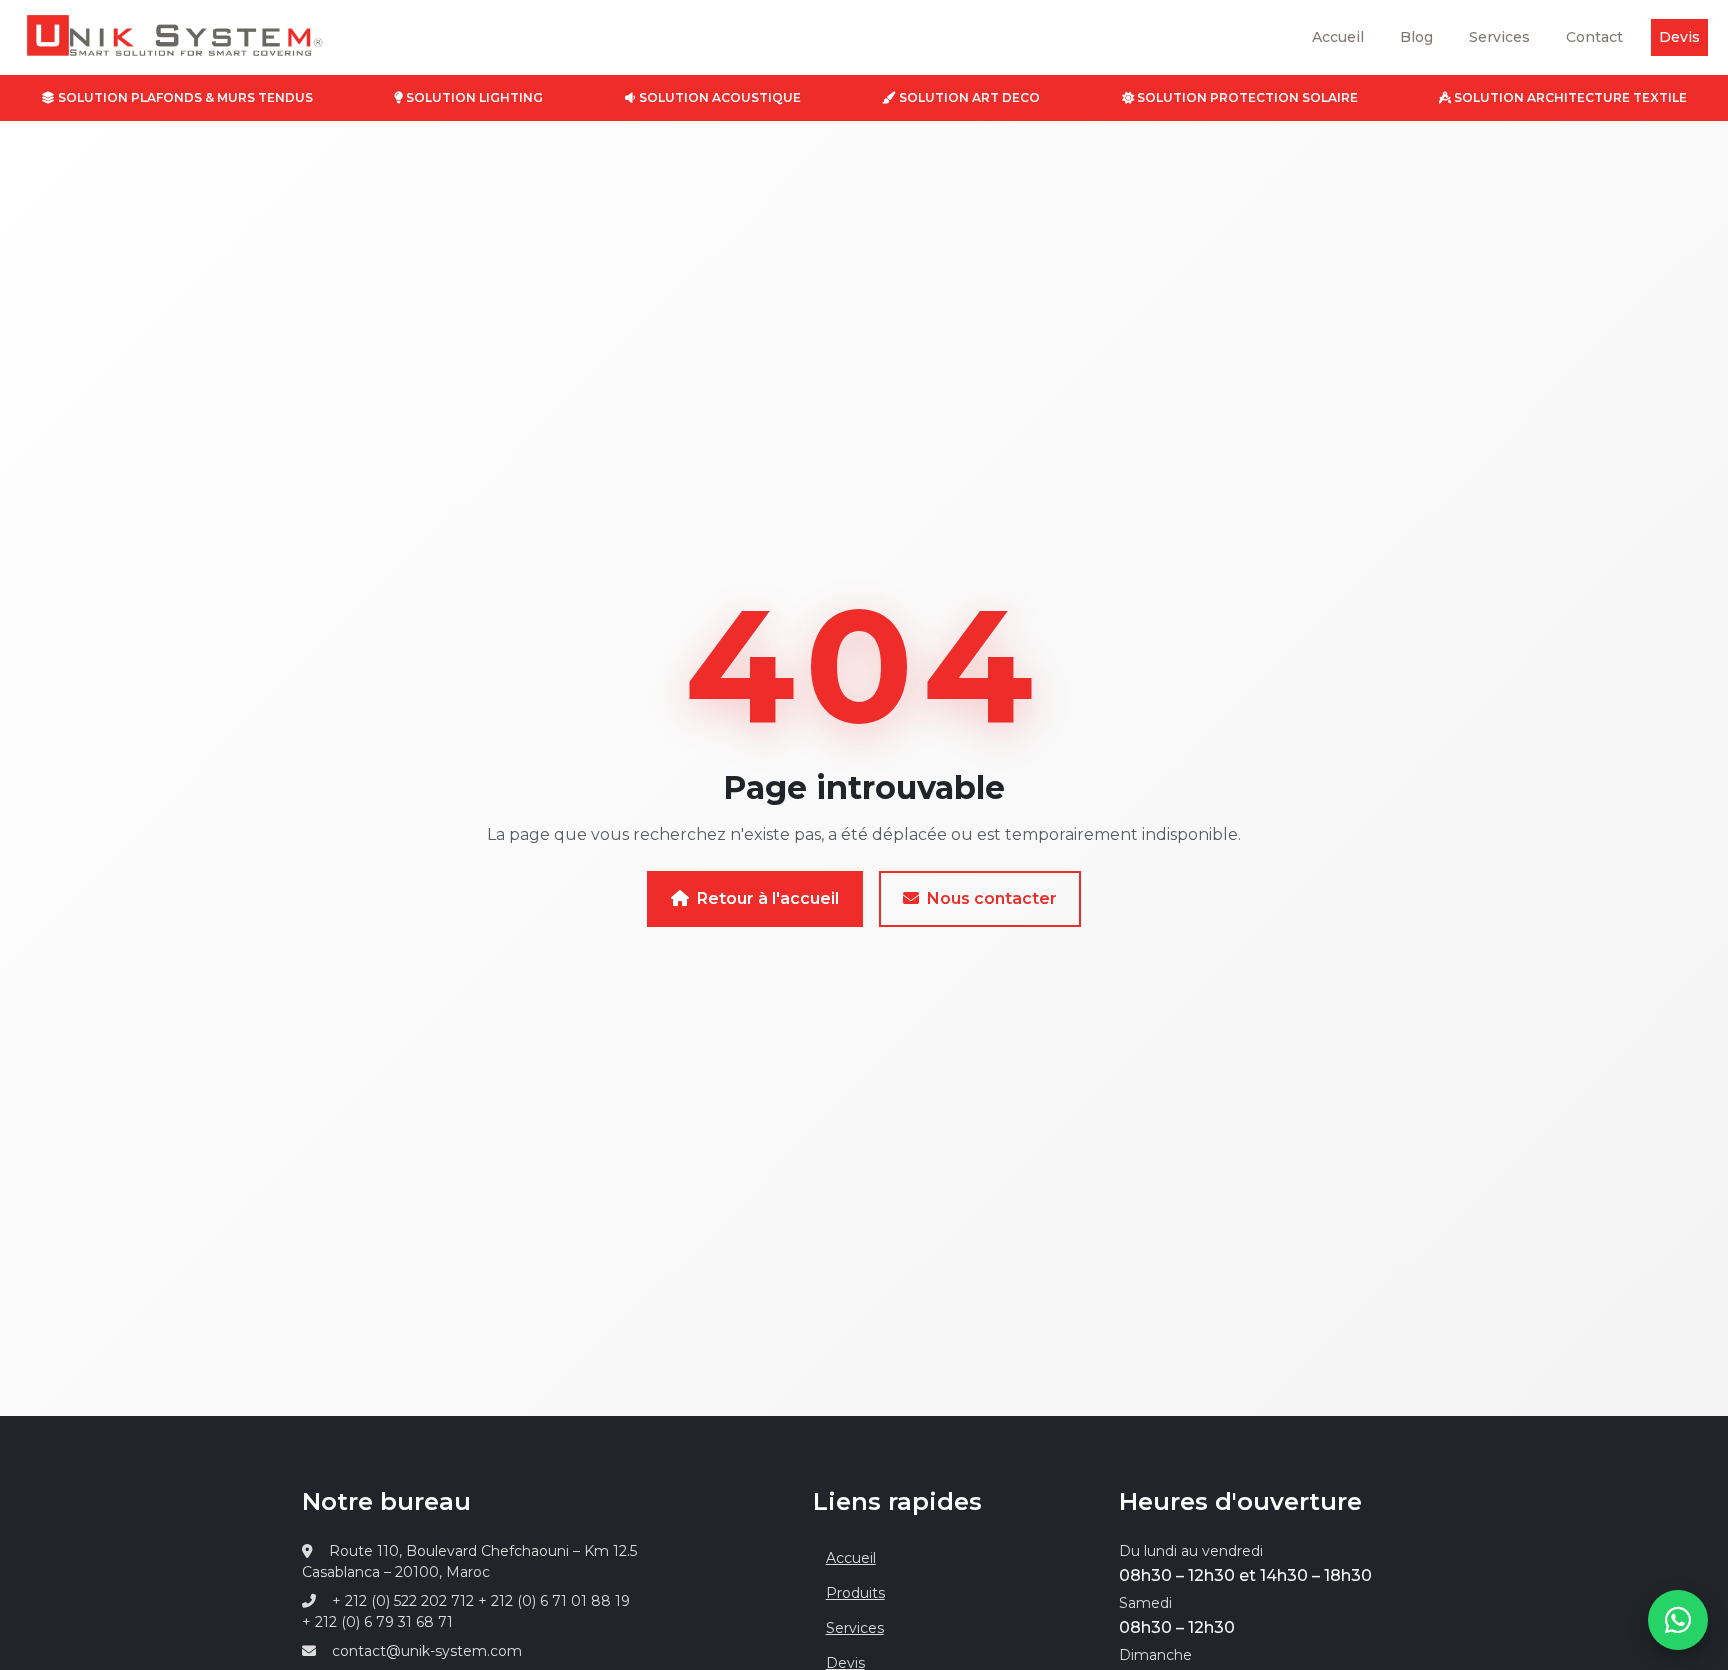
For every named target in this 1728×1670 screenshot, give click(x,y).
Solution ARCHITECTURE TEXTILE (1569, 97)
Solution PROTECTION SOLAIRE (1246, 97)
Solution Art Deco (968, 97)
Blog (1416, 37)
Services (1499, 37)
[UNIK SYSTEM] (163, 40)
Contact (1594, 37)
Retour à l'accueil (768, 898)
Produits (855, 1593)
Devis (1679, 37)
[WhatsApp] (1678, 1620)
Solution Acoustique (718, 97)
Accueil (1338, 37)
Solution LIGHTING (473, 97)
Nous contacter (992, 898)
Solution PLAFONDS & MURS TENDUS (184, 97)
